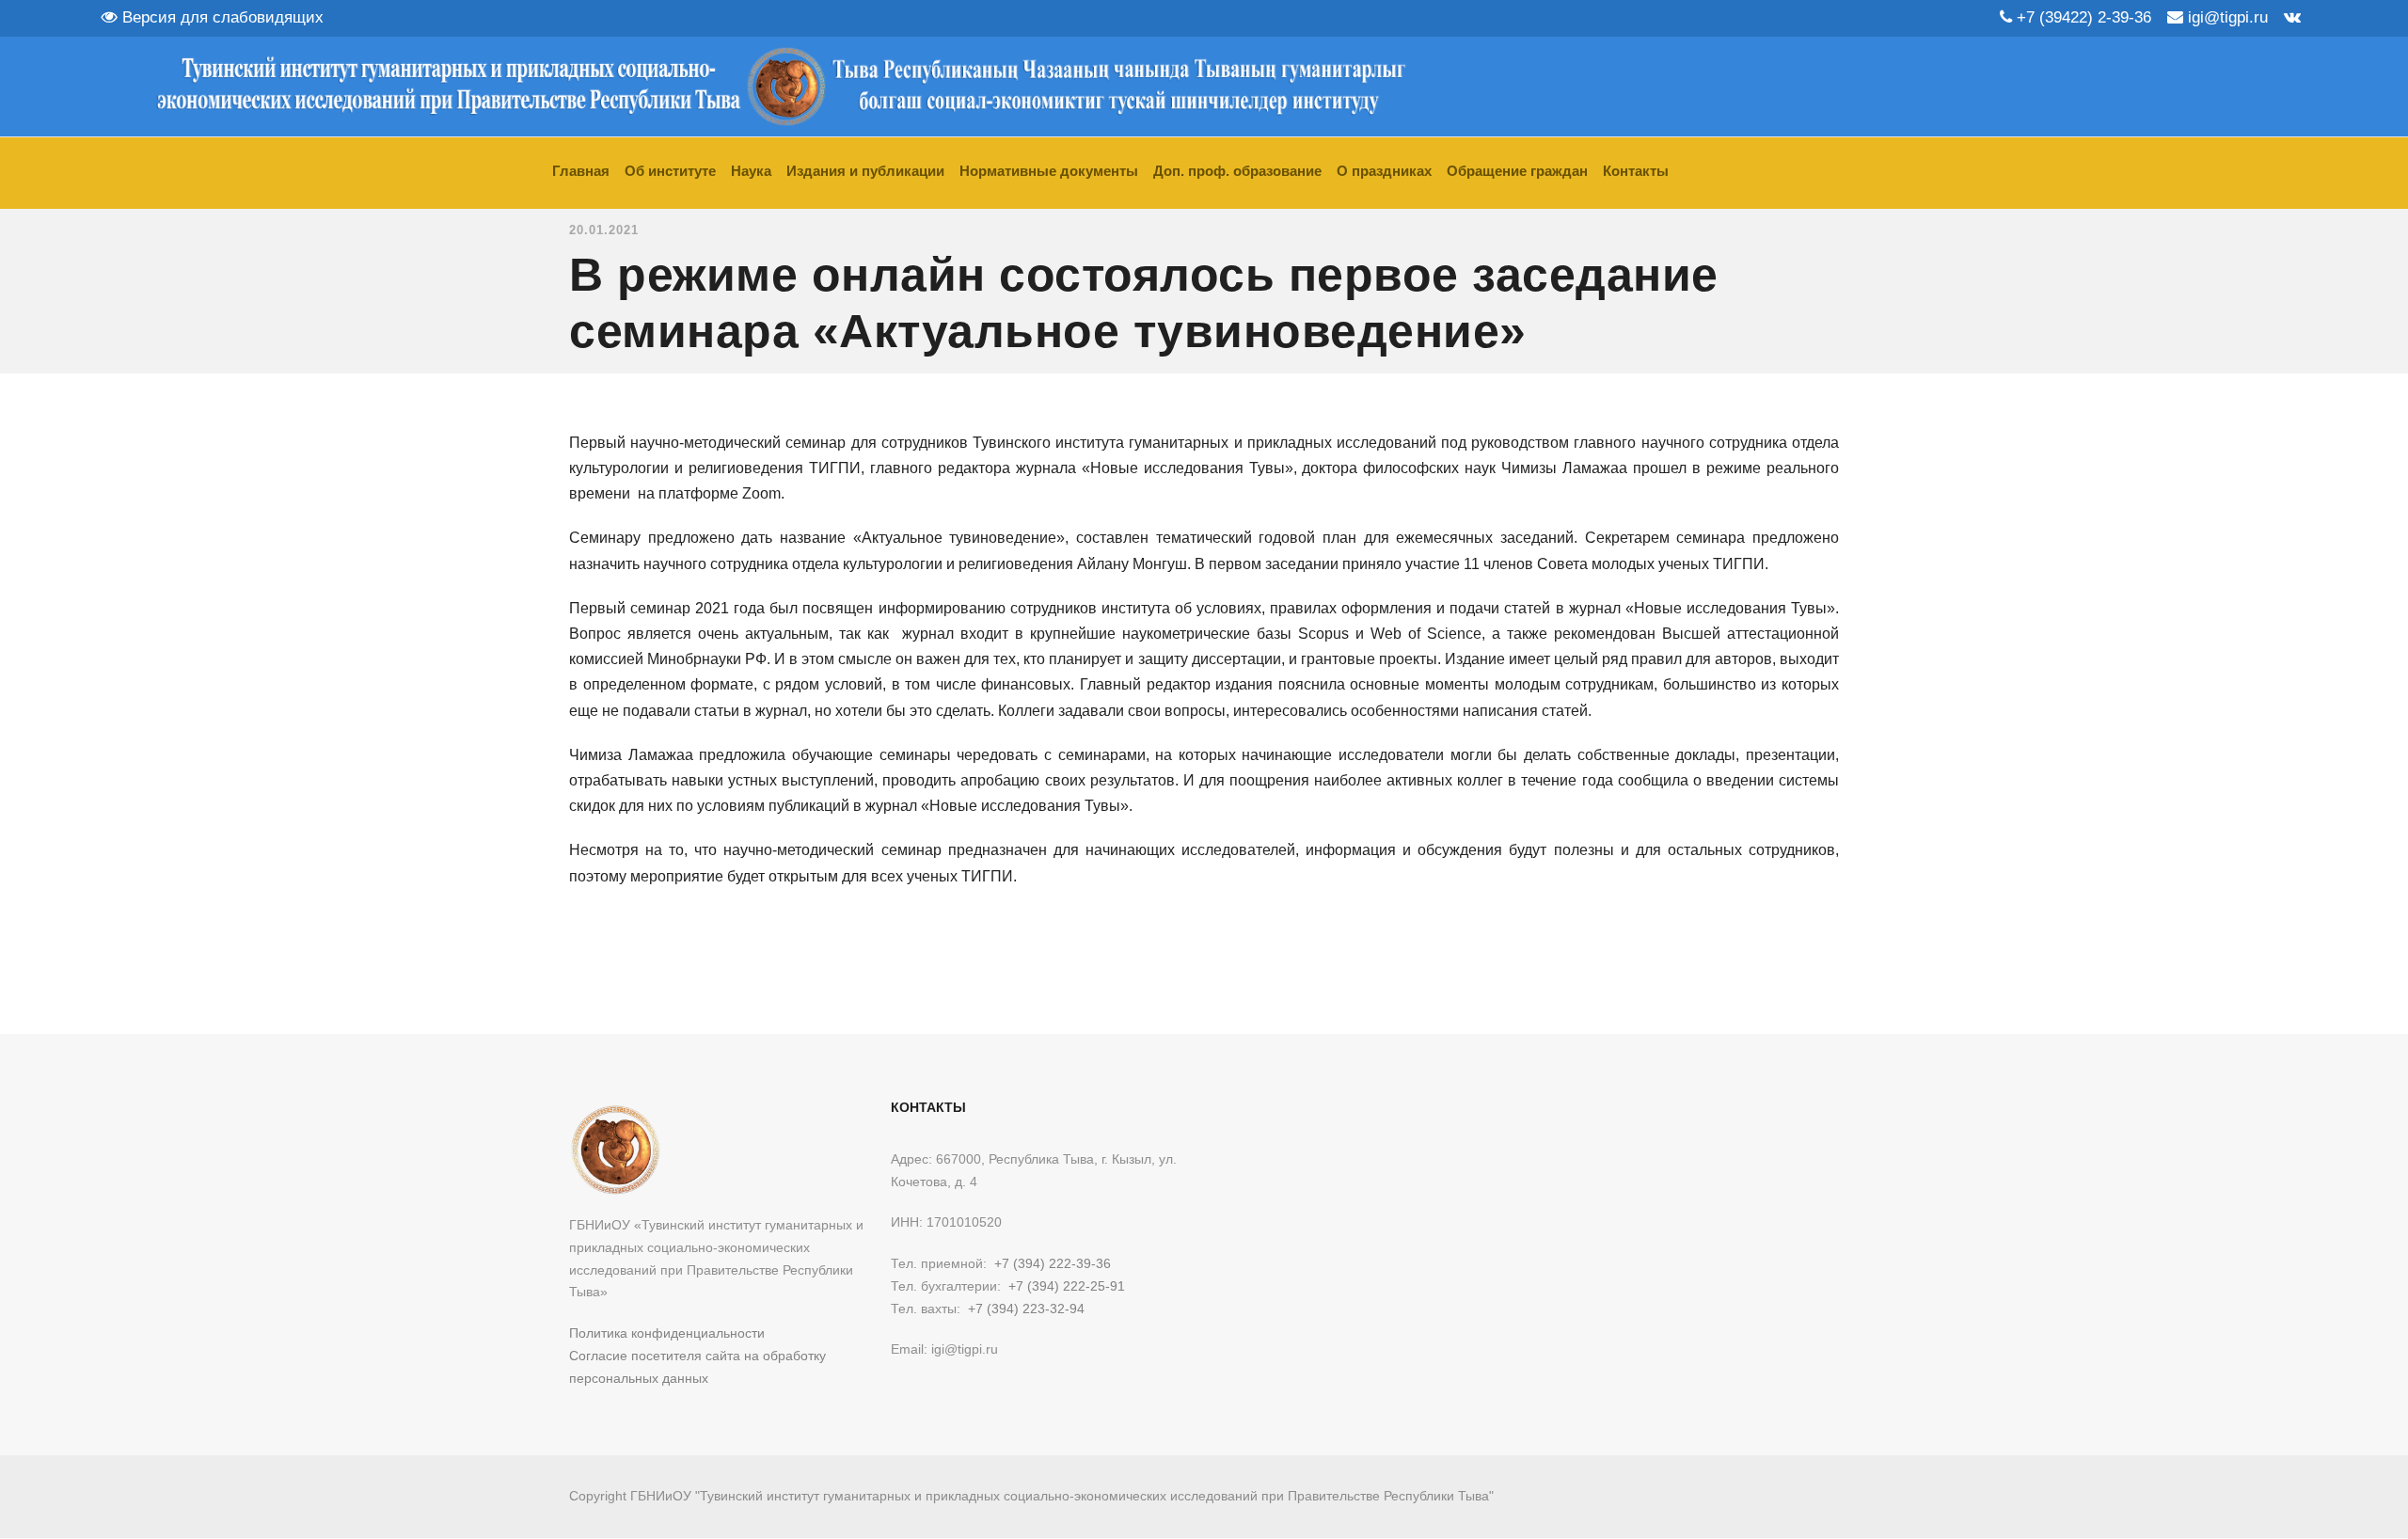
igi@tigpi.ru (2226, 17)
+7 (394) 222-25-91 (1067, 1286)
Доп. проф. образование (1237, 171)
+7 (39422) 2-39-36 (2082, 17)
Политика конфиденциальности (667, 1333)
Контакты (1636, 171)
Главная (581, 171)
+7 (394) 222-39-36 (1053, 1263)
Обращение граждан (1517, 171)
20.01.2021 (604, 230)
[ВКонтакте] (2292, 17)
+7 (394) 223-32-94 (1026, 1309)
